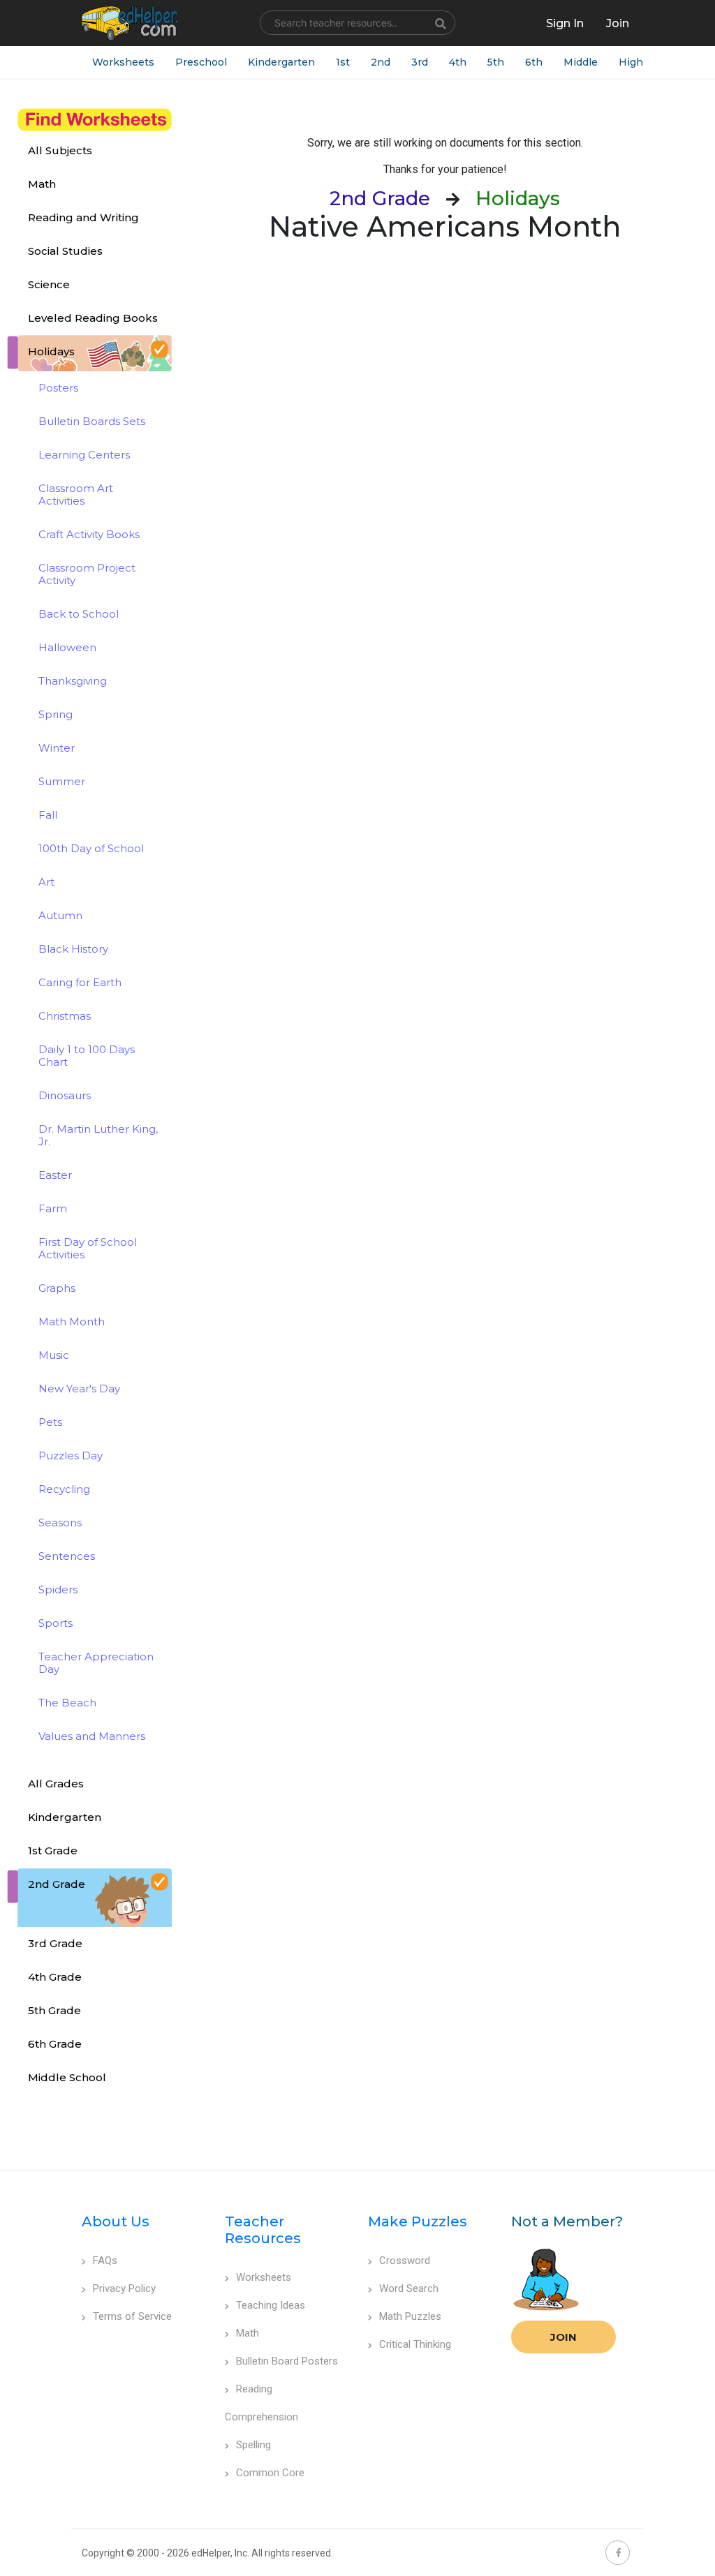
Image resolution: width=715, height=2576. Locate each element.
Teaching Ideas (271, 2305)
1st (343, 62)
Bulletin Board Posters (287, 2361)
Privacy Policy (124, 2288)
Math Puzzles (410, 2316)
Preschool (201, 62)
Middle (581, 62)
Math (248, 2333)
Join (563, 2337)
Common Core (270, 2473)
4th (458, 62)
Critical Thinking (415, 2344)
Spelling (253, 2445)
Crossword (405, 2261)
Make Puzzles (418, 2221)
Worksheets (123, 62)
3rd (420, 62)
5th (496, 62)
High (631, 62)
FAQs (105, 2261)
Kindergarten (281, 62)
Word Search (409, 2288)
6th (534, 62)
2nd (381, 62)
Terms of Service (132, 2316)
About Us (116, 2221)
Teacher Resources (263, 2230)
